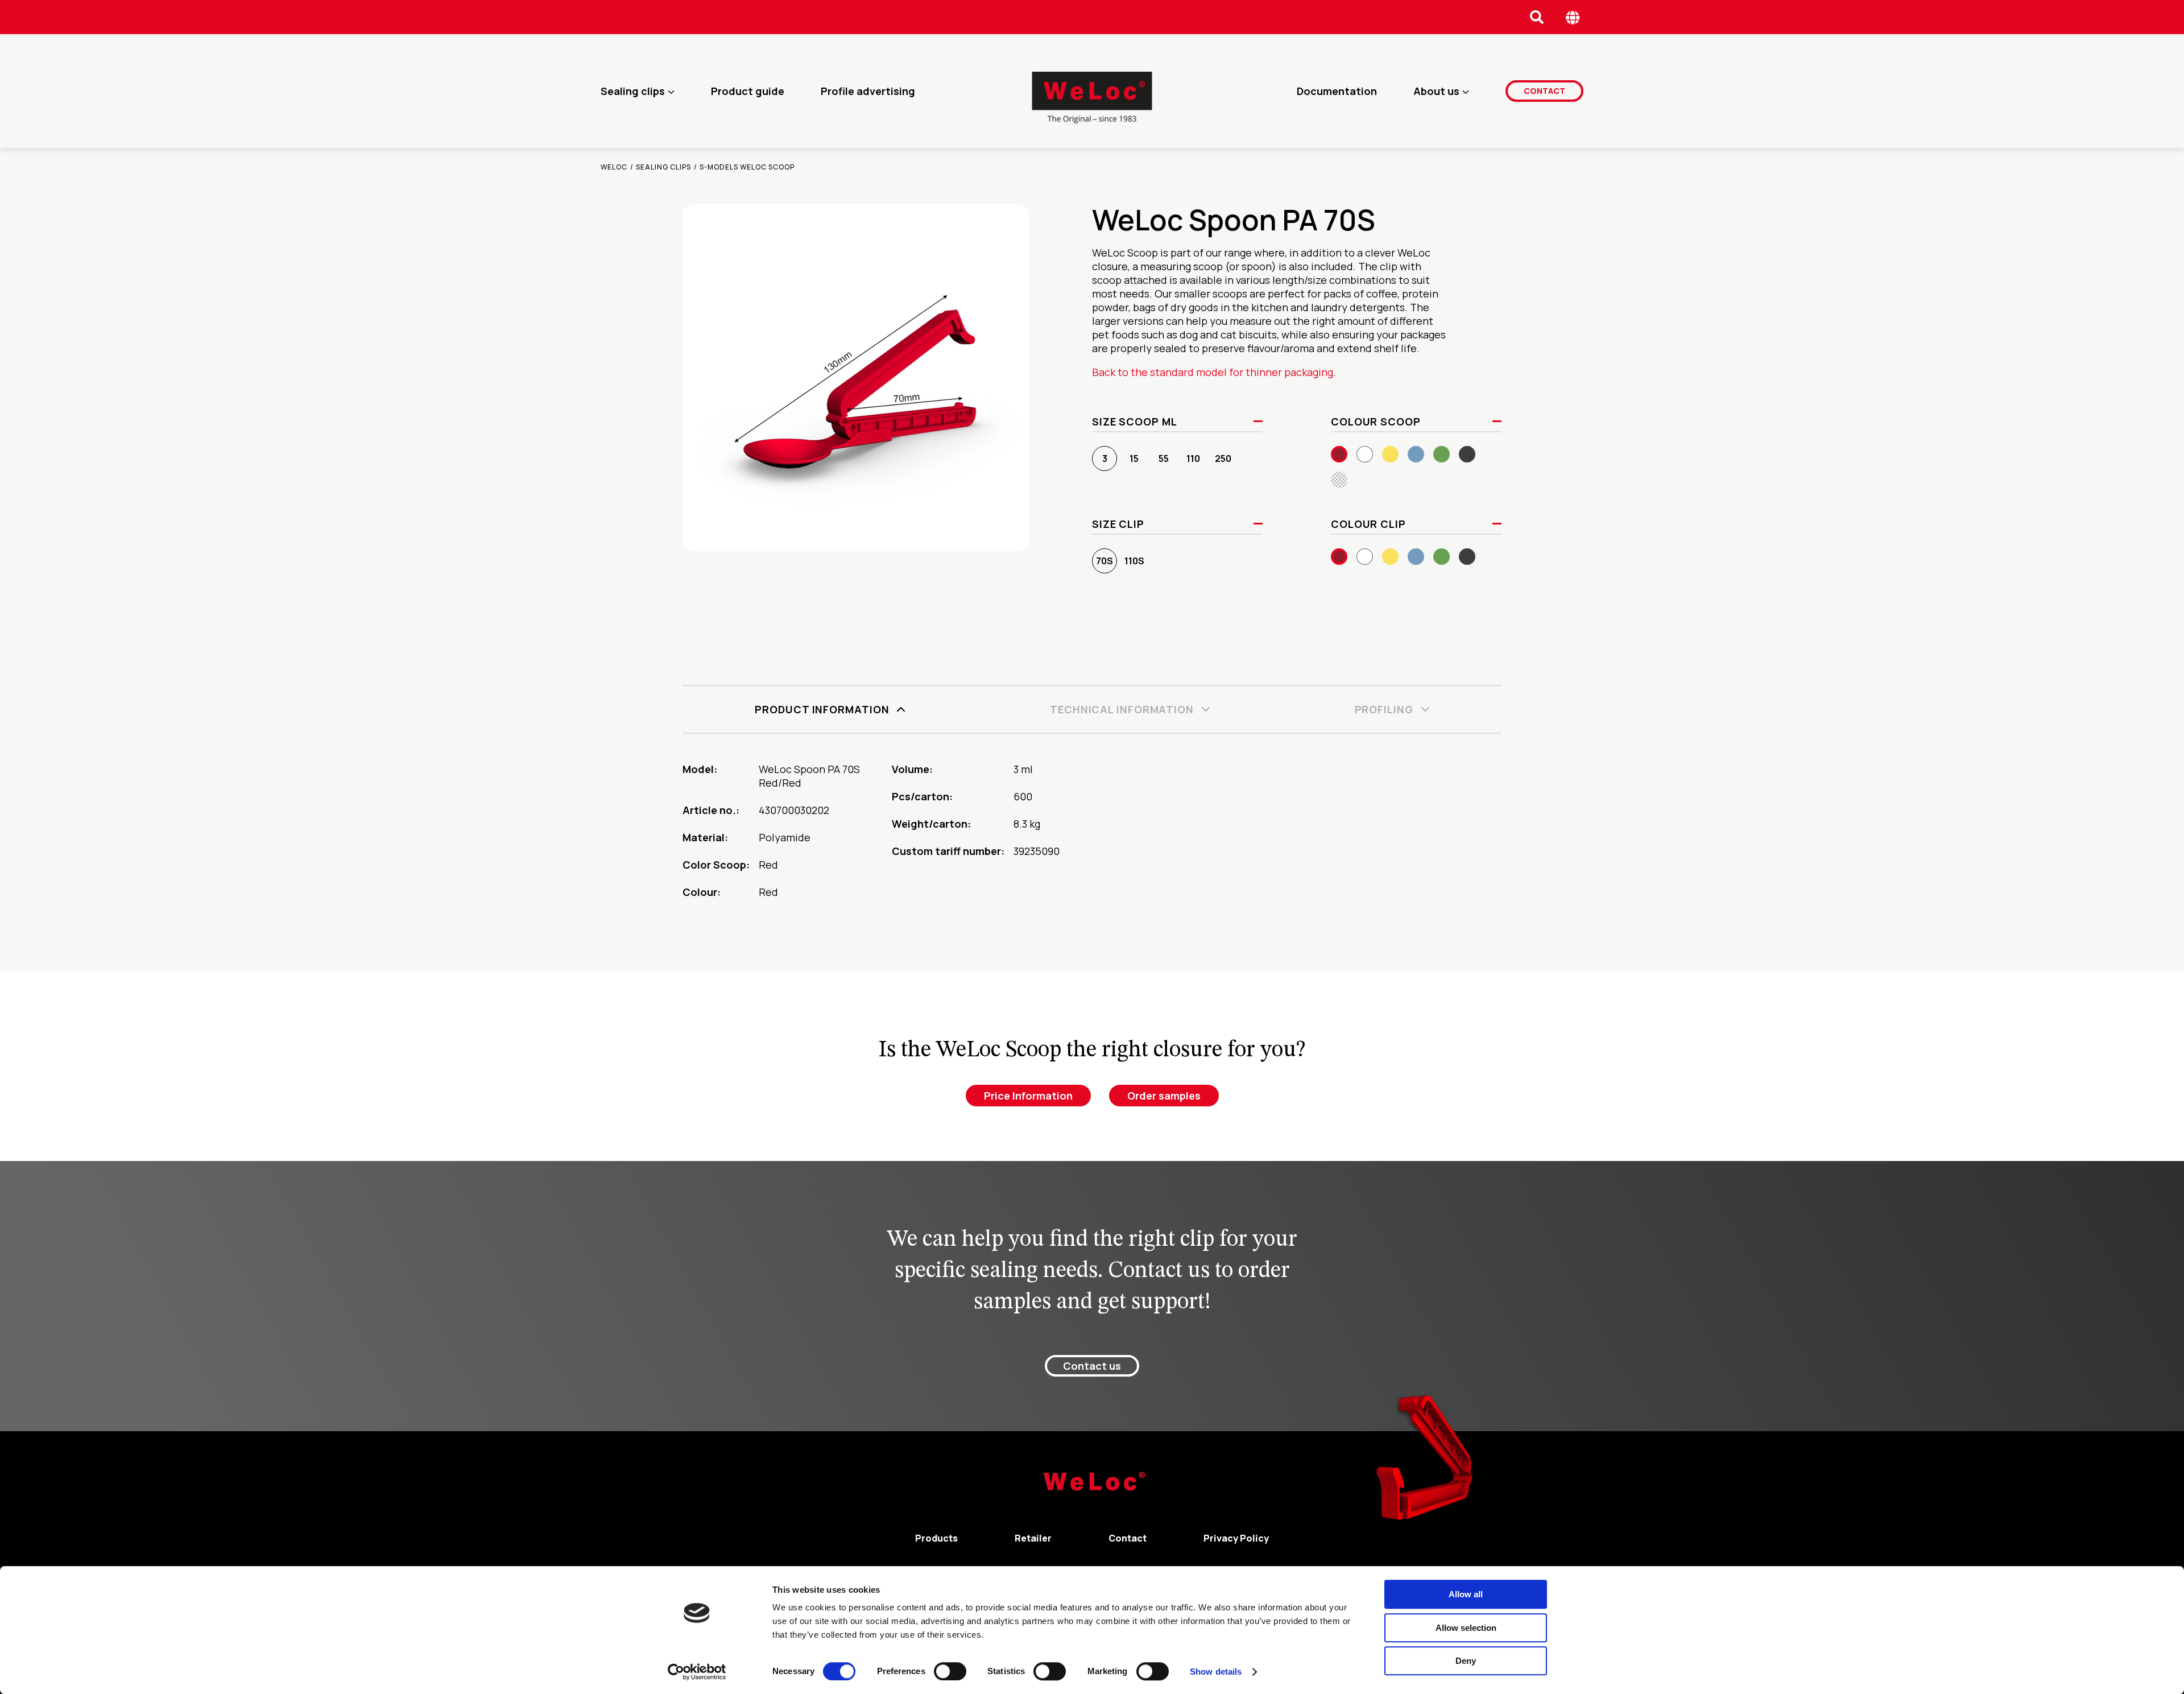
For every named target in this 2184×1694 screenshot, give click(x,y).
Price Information (1028, 1096)
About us (1436, 91)
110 (1193, 458)
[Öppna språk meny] (1573, 17)
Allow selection (1466, 1628)
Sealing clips (633, 91)
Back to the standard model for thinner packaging (1213, 372)
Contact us (1092, 1366)
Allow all (1466, 1594)
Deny (1466, 1661)
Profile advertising (868, 91)
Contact (1544, 91)
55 (1164, 458)
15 (1134, 458)
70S (1105, 561)
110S (1134, 561)
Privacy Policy (1236, 1538)
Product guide (748, 91)
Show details (1216, 1672)
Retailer (1033, 1538)
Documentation (1337, 91)
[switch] (950, 1671)
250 (1223, 458)
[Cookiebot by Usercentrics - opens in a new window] (697, 1672)
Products (936, 1538)
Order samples (1164, 1096)
